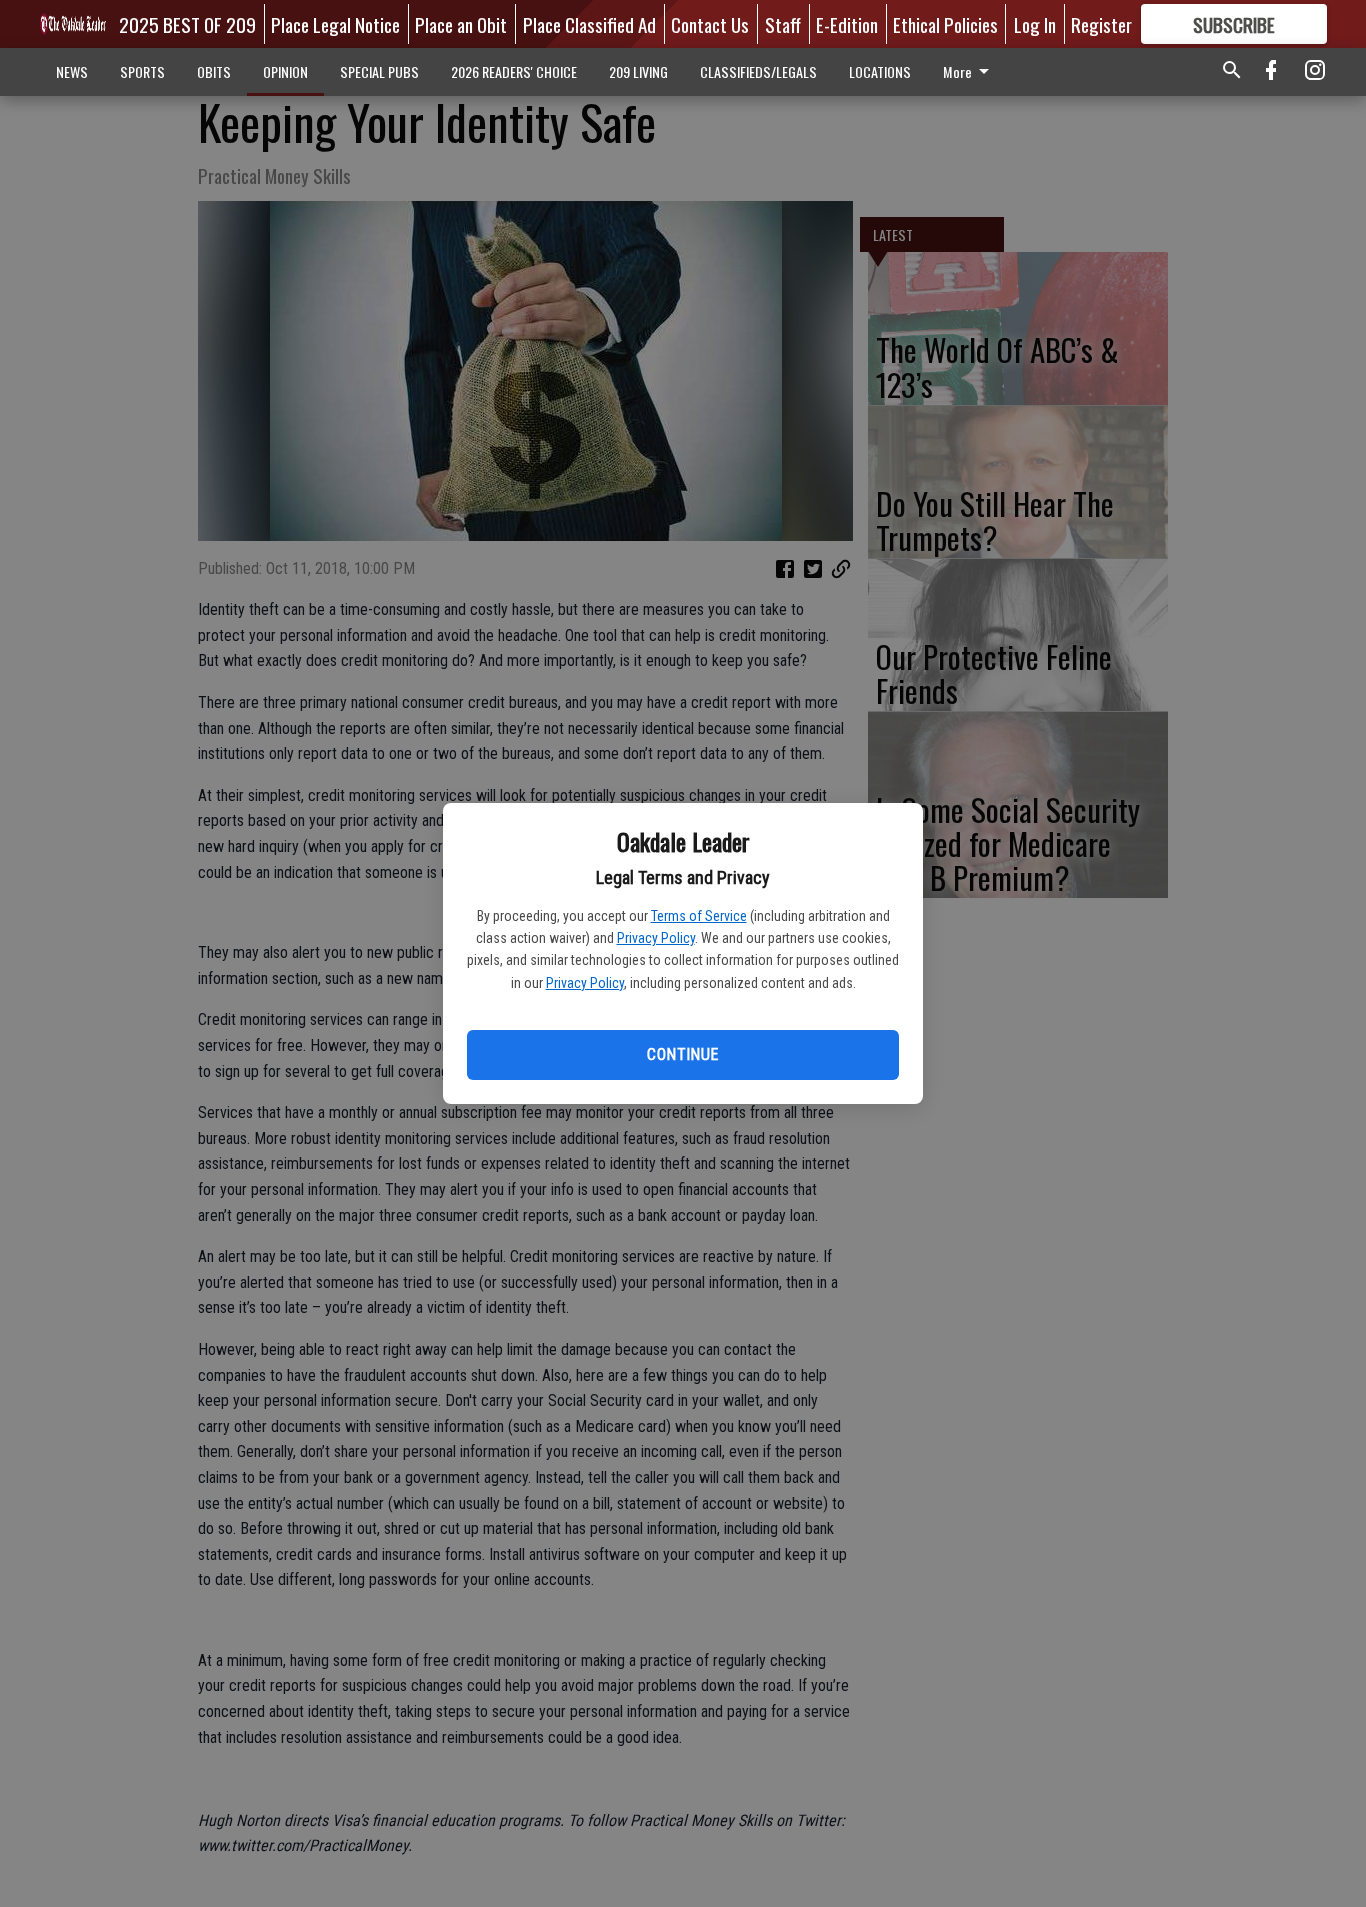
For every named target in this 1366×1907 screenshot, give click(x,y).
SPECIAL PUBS (379, 71)
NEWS (72, 71)
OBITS (214, 71)
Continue (682, 1054)
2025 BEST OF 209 (187, 24)
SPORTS (142, 71)
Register (1101, 24)
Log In (1035, 24)
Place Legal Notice (335, 24)
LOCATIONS (880, 71)
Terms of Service (699, 916)
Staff (783, 24)
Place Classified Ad (589, 24)
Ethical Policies (945, 24)
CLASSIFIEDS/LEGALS (758, 71)
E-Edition (847, 24)
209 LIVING (638, 71)
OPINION (285, 71)
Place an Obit (461, 24)
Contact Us (710, 24)
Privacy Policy (656, 938)
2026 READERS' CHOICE (514, 71)
